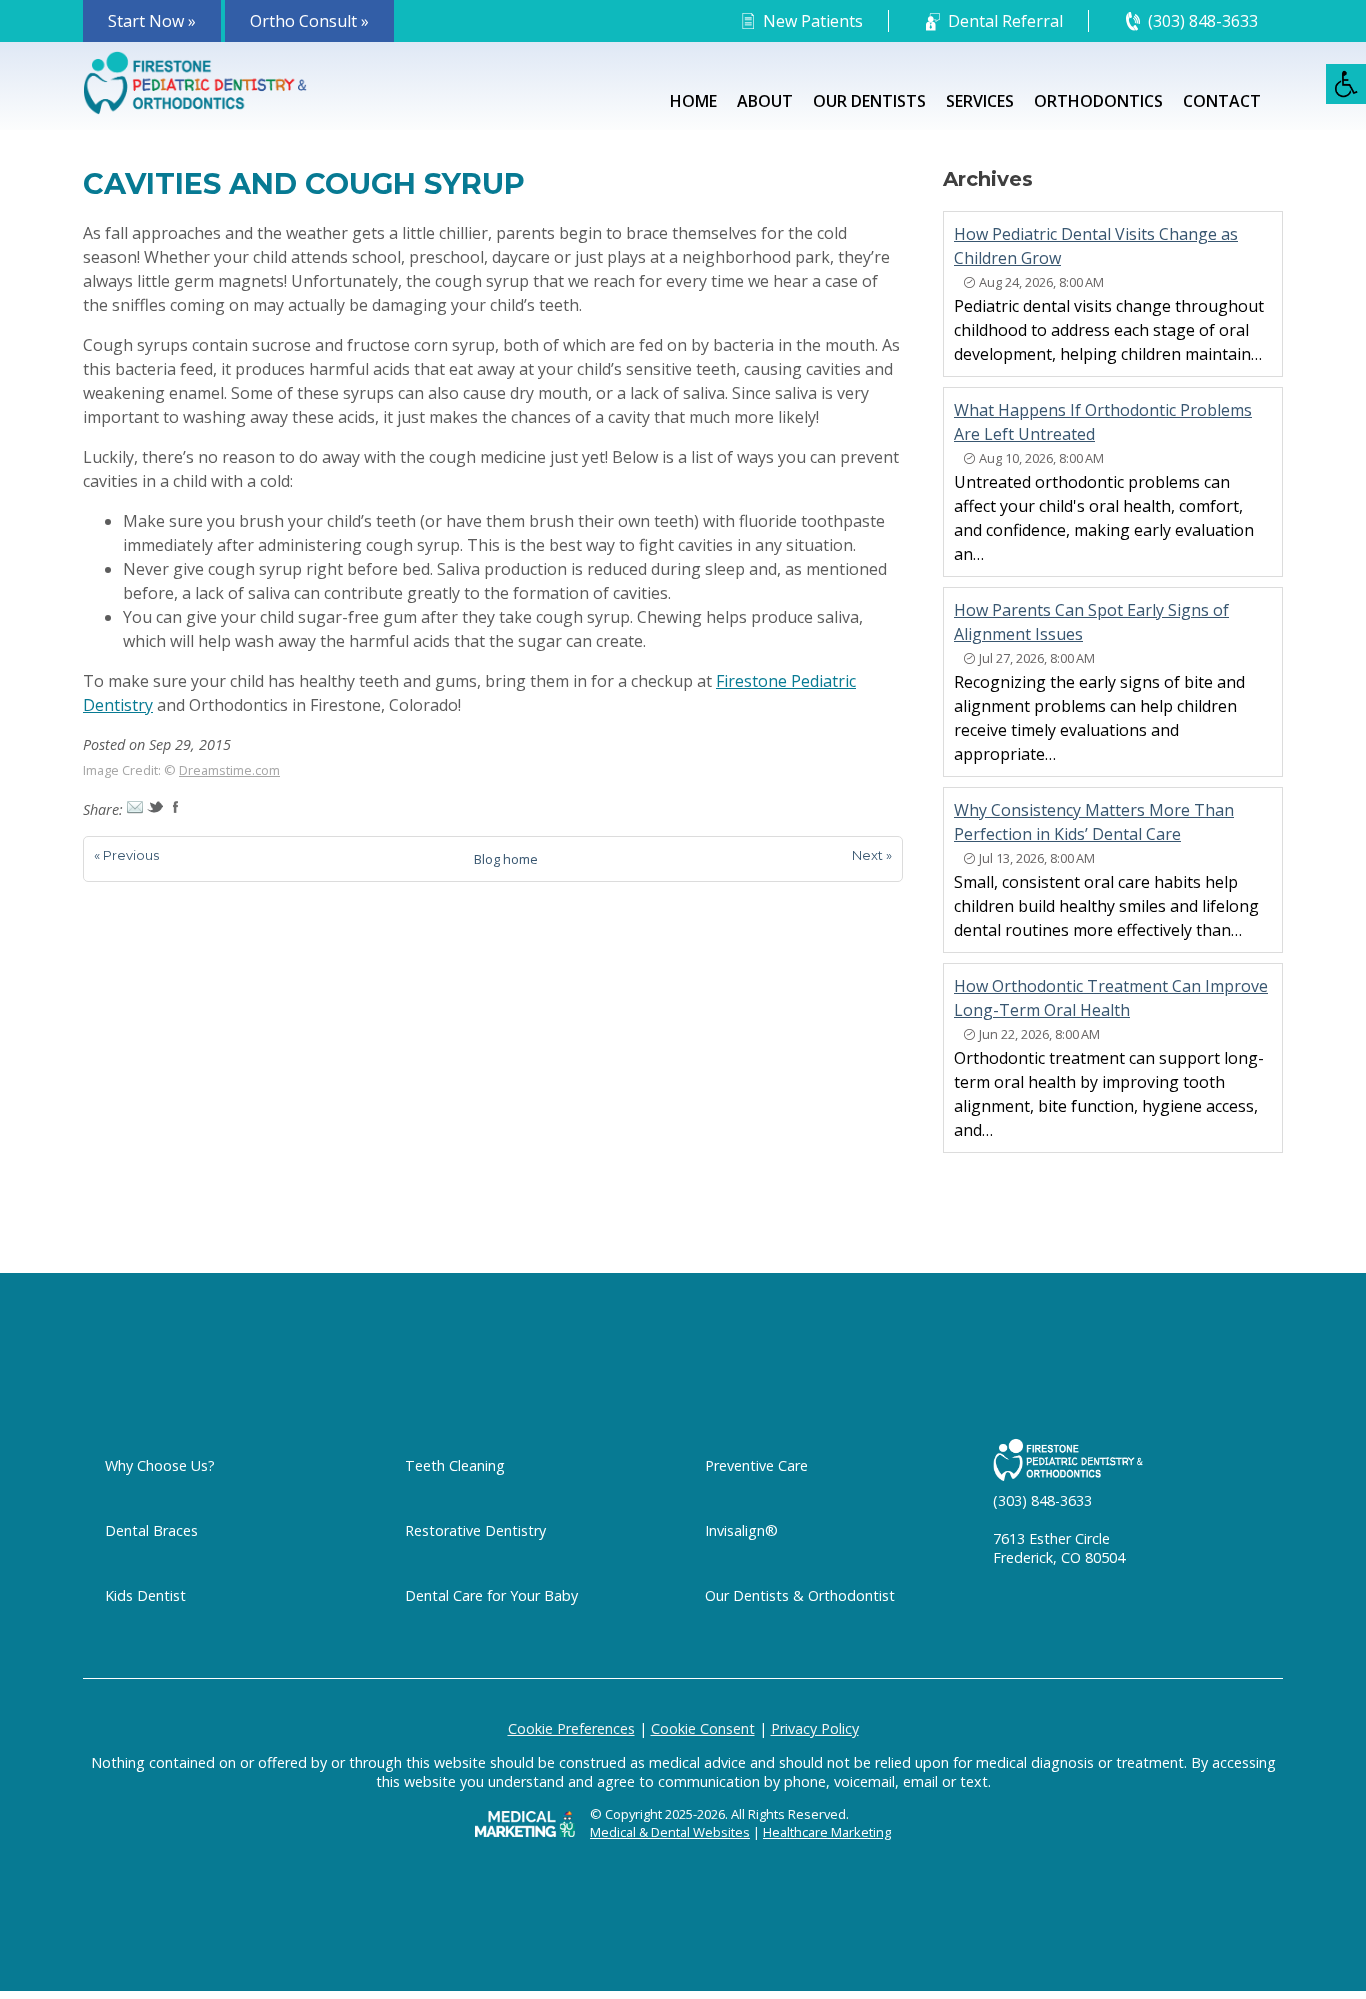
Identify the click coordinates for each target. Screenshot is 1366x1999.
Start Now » (152, 21)
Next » (872, 855)
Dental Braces (151, 1530)
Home (693, 101)
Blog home (506, 859)
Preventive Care (756, 1465)
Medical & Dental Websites (670, 1832)
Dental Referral (1005, 21)
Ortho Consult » (309, 21)
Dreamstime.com (229, 770)
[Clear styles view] (1346, 84)
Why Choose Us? (160, 1465)
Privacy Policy (815, 1728)
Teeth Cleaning (455, 1465)
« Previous (126, 855)
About (765, 101)
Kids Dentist (145, 1595)
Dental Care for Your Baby (491, 1595)
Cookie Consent (703, 1728)
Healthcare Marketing (827, 1832)
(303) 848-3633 (1203, 21)
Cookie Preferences (571, 1728)
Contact (1222, 101)
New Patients (813, 21)
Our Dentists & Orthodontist (800, 1595)
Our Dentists (869, 101)
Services (980, 101)
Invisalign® (741, 1530)
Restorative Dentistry (475, 1530)
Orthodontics (1098, 101)
